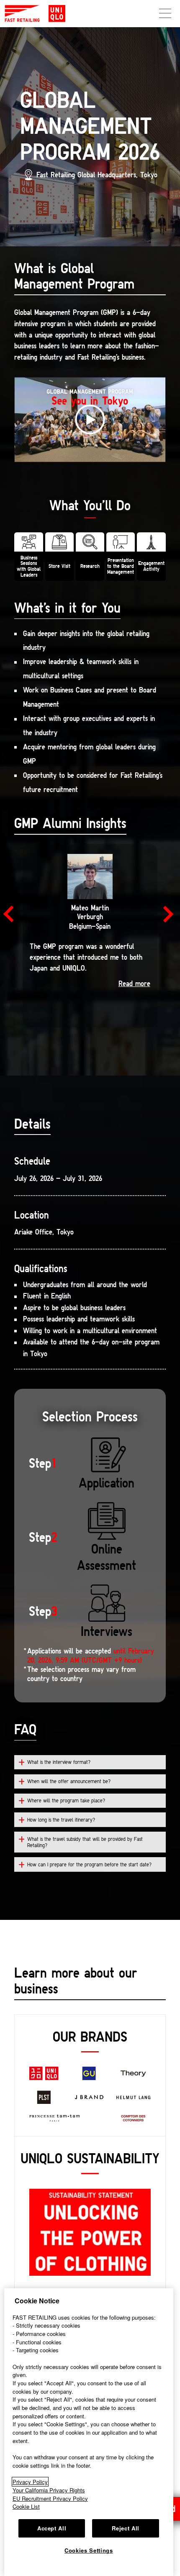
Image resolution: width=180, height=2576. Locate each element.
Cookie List (26, 2506)
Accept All (52, 2528)
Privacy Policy (30, 2482)
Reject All (126, 2528)
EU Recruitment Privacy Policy (50, 2498)
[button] (12, 914)
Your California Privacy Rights (49, 2490)
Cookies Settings (89, 2550)
